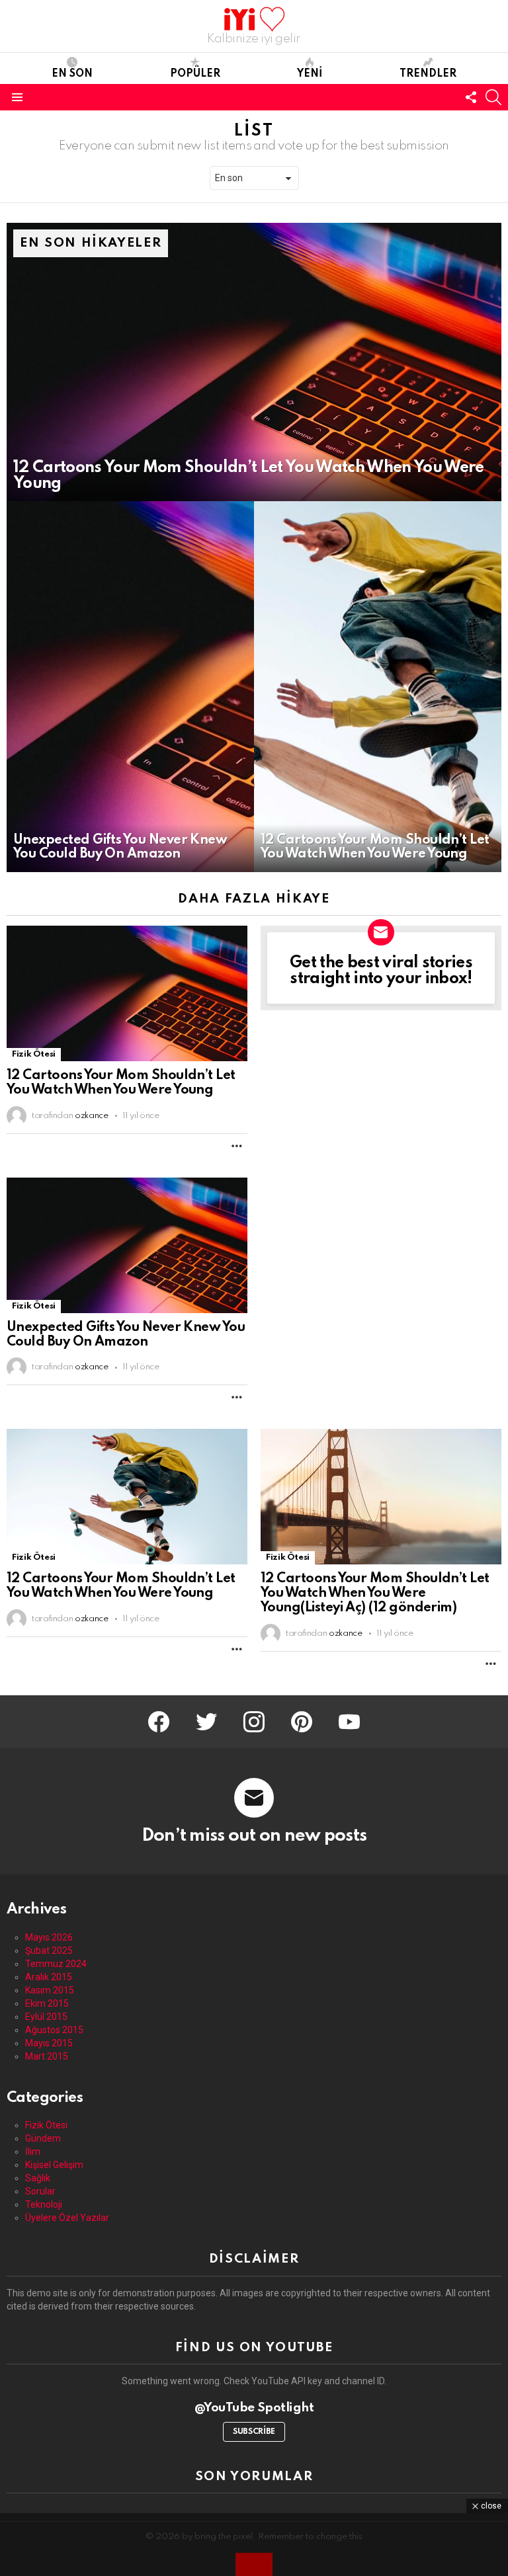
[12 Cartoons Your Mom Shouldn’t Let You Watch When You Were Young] (254, 362)
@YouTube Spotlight (254, 2408)
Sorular (40, 2191)
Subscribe (254, 2432)
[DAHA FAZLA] (237, 1146)
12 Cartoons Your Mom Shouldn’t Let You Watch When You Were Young (121, 1083)
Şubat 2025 (49, 1951)
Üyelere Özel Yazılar (67, 2218)
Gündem (43, 2138)
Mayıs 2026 (49, 1937)
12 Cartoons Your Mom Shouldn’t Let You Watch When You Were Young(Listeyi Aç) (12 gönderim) (375, 1593)
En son (72, 74)
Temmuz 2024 (56, 1964)
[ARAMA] (493, 97)
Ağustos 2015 (54, 2030)
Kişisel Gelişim (54, 2165)
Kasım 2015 (50, 1990)
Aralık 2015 (49, 1977)
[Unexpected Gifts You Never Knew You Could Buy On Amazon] (130, 687)
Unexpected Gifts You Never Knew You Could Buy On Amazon (126, 1335)
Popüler (195, 74)
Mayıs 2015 (49, 2043)
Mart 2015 (47, 2056)
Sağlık (38, 2178)
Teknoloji (44, 2204)
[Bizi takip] (471, 97)
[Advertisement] (254, 2543)
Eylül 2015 (46, 2017)
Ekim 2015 (47, 2003)
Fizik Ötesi (34, 1054)
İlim (33, 2152)
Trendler (428, 74)
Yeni (310, 74)
